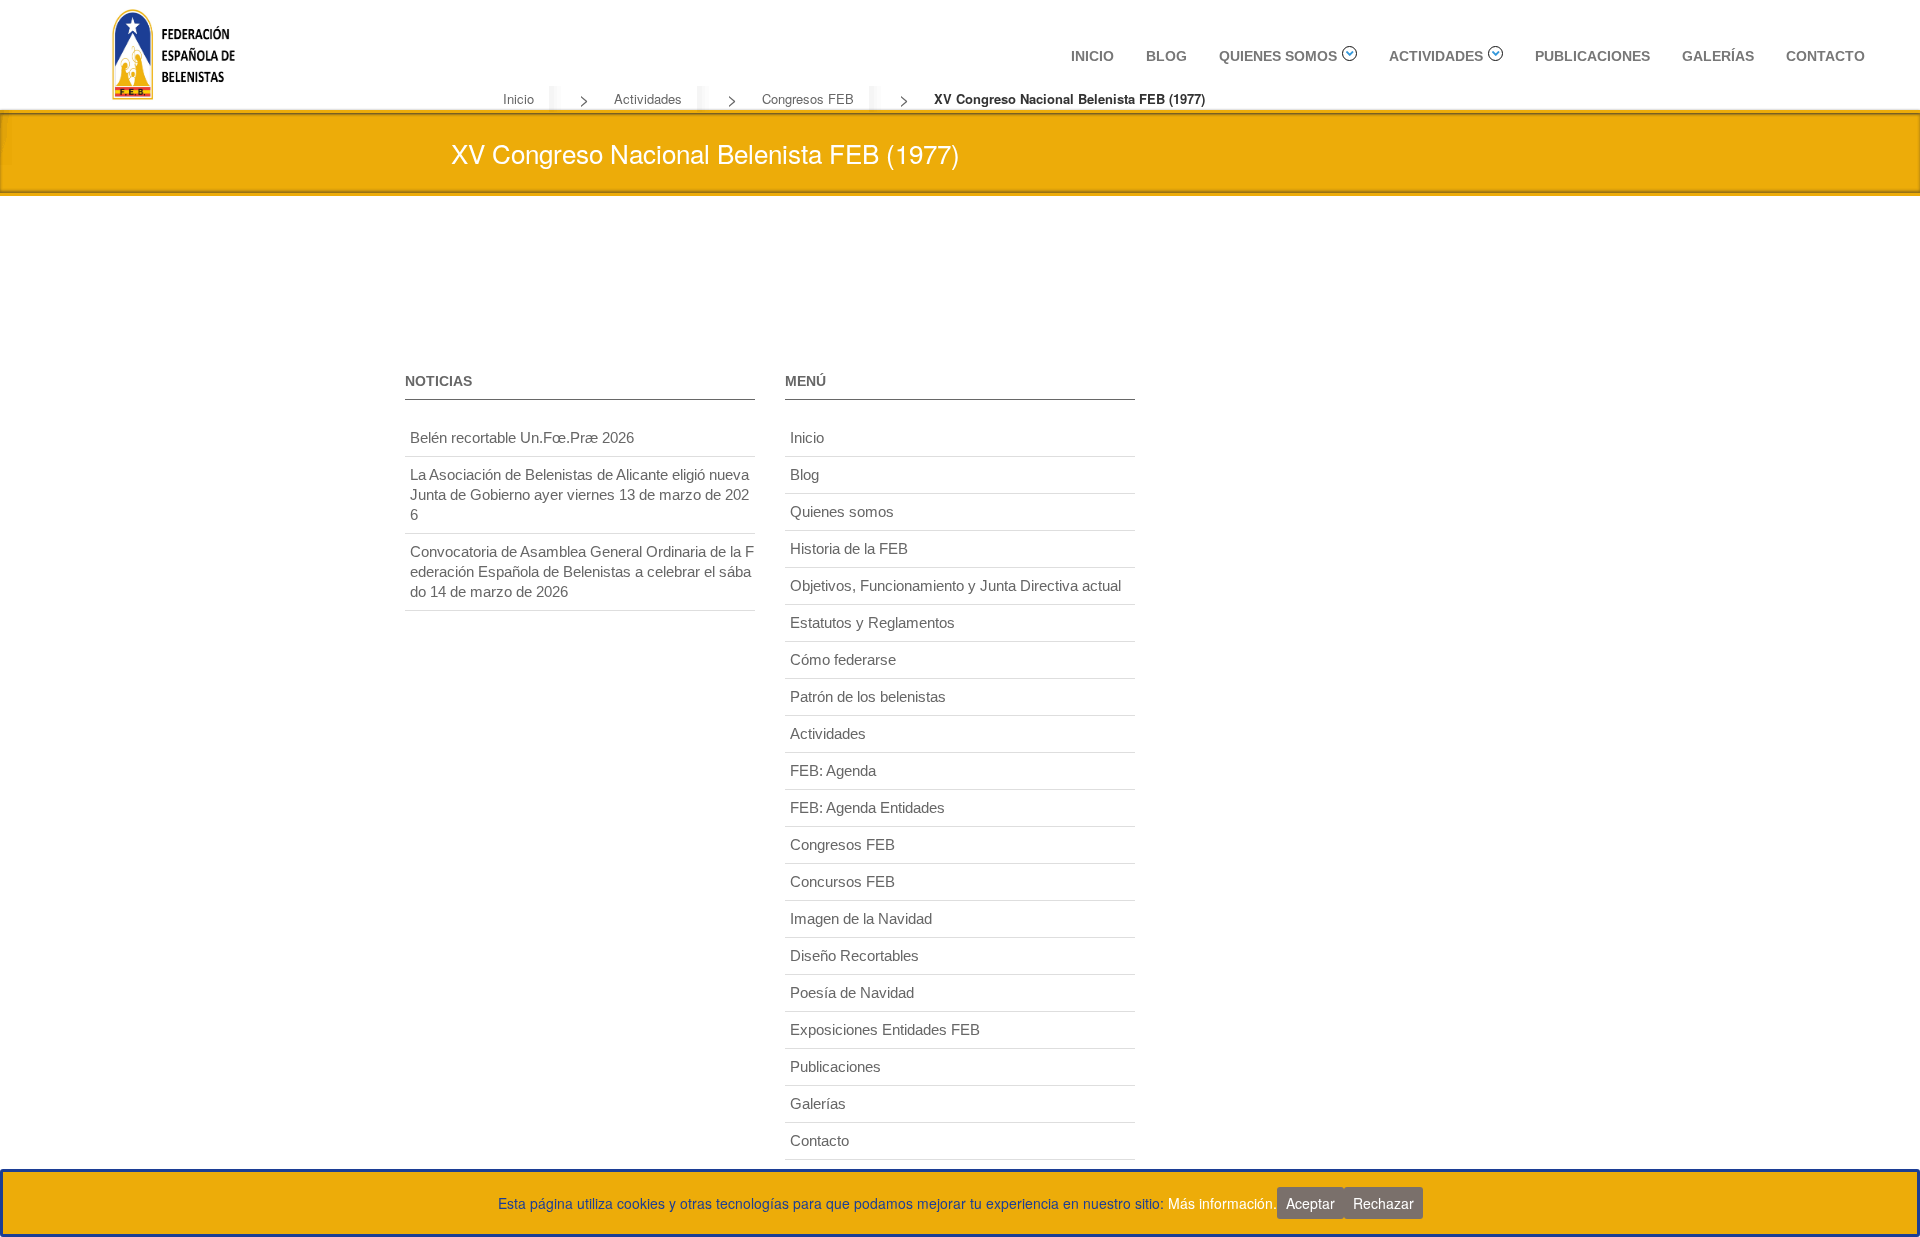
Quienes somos (1278, 56)
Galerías (1718, 56)
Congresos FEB (808, 98)
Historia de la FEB (849, 548)
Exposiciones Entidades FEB (885, 1029)
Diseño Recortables (854, 955)
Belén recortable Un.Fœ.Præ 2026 (522, 437)
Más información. (1222, 1203)
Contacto (1825, 56)
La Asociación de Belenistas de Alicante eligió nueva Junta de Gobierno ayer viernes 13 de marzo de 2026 (579, 494)
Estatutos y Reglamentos (872, 622)
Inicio (1092, 56)
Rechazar (1383, 1203)
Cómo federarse (843, 659)
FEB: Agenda (833, 770)
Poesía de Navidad (852, 992)
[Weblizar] (173, 51)
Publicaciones (1592, 56)
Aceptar (1310, 1203)
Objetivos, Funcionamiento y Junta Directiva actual (955, 585)
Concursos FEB (842, 881)
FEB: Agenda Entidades (867, 807)
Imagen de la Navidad (861, 918)
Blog (1166, 56)
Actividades (1436, 56)
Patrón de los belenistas (868, 696)
